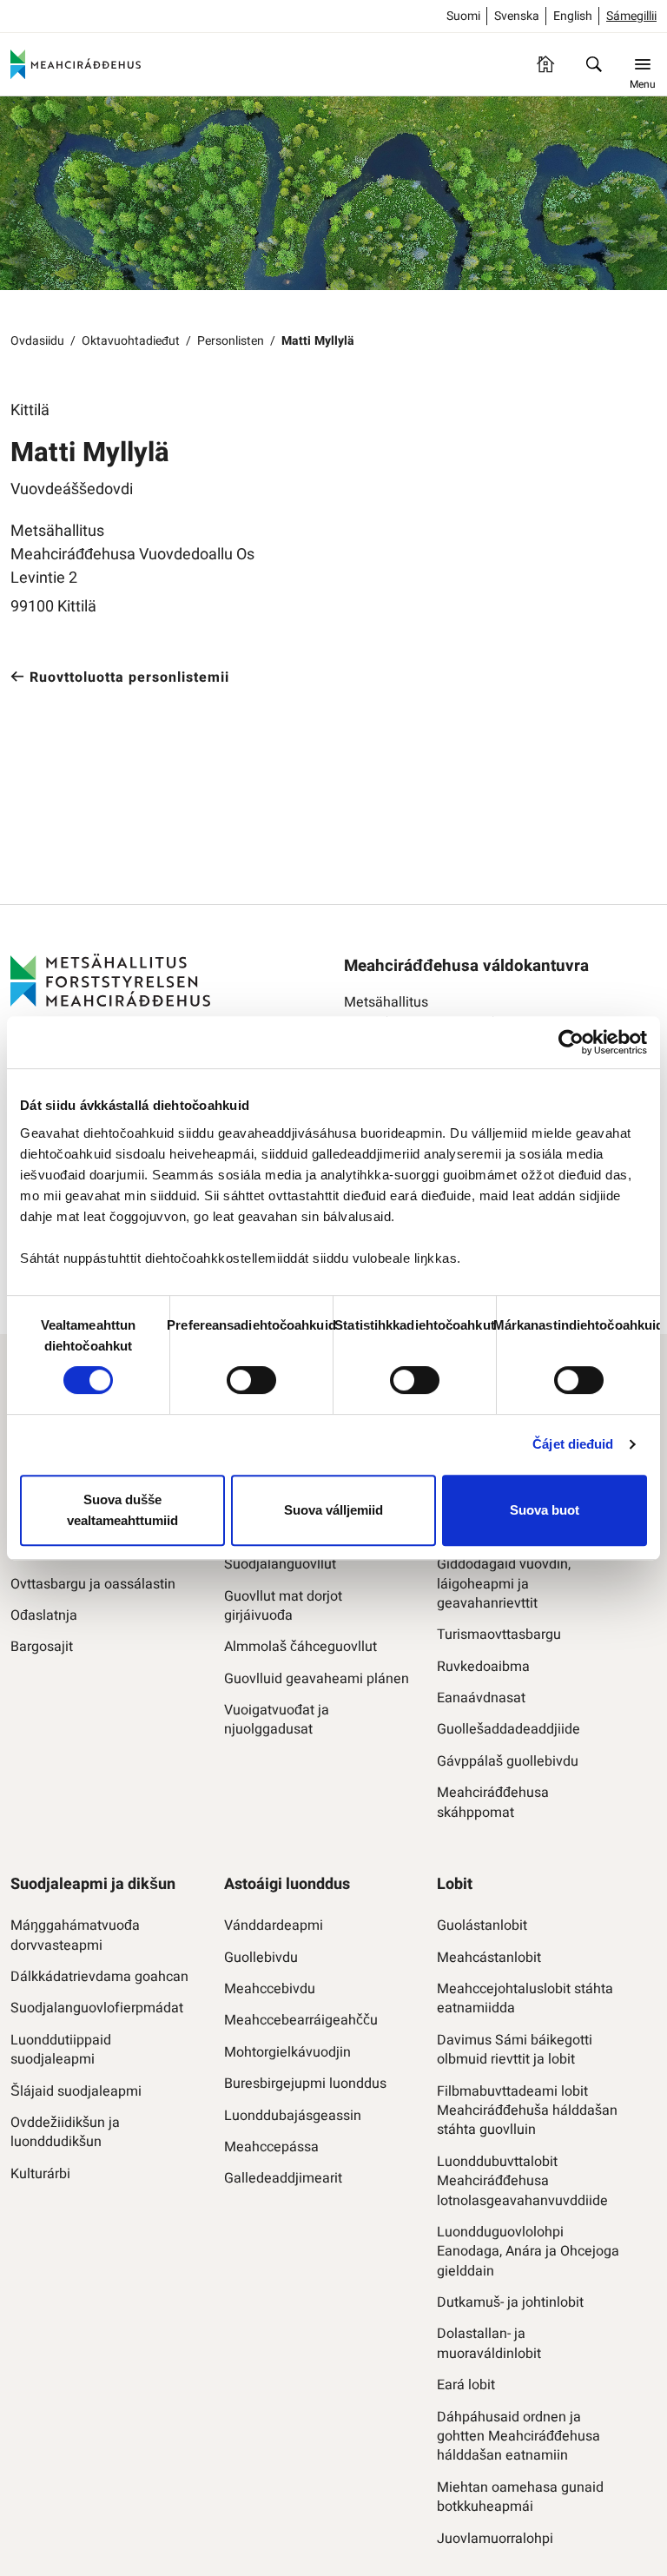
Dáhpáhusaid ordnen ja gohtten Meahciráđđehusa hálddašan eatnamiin (518, 2437)
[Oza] (594, 64)
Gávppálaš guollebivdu (508, 1761)
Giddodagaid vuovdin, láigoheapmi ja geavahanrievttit (504, 1584)
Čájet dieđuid (573, 1444)
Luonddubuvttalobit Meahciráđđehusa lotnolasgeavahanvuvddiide (522, 2181)
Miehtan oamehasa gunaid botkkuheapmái (520, 2497)
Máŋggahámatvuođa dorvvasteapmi (75, 1935)
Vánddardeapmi (274, 1925)
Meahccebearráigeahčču (301, 2020)
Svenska (517, 16)
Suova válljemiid (333, 1510)
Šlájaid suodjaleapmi (76, 2091)
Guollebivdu (261, 1958)
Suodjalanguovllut (280, 1564)
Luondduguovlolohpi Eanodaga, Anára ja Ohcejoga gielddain (528, 2252)
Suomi (463, 16)
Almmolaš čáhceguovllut (300, 1647)
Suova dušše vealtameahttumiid (122, 1510)
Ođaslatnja (44, 1615)
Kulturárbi (40, 2174)
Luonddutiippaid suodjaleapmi (61, 2050)
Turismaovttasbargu (499, 1635)
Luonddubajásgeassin (293, 2116)
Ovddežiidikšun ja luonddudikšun (65, 2133)
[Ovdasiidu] (545, 64)
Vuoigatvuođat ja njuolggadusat (277, 1720)
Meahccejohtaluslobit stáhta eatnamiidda (525, 1999)
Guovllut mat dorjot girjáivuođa (283, 1606)
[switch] (251, 1380)
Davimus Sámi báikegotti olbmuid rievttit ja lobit (515, 2050)
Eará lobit (466, 2385)
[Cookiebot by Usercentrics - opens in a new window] (571, 1042)
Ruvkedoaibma (483, 1667)
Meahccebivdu (270, 1989)
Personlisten (231, 341)
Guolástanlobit (482, 1925)
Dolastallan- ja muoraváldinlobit (489, 2344)
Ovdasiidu (37, 341)
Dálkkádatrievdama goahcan (99, 1977)
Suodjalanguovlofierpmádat (97, 2008)
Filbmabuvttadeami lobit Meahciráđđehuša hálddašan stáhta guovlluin (527, 2111)
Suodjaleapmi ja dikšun (93, 1884)
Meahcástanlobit (489, 1958)
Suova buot (545, 1510)
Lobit (455, 1884)
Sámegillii (631, 16)
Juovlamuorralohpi (495, 2539)
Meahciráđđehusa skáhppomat (493, 1803)
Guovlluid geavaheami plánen (317, 1679)
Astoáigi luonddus (287, 1884)
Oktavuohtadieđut (131, 341)
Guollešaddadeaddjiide (509, 1729)
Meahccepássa (271, 2147)
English (573, 16)
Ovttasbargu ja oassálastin (93, 1584)
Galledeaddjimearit (283, 2178)
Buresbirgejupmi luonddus (305, 2084)
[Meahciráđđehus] (76, 64)
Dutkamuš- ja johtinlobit (510, 2302)
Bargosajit (42, 1647)
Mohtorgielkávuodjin (287, 2052)
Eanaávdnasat (481, 1698)
